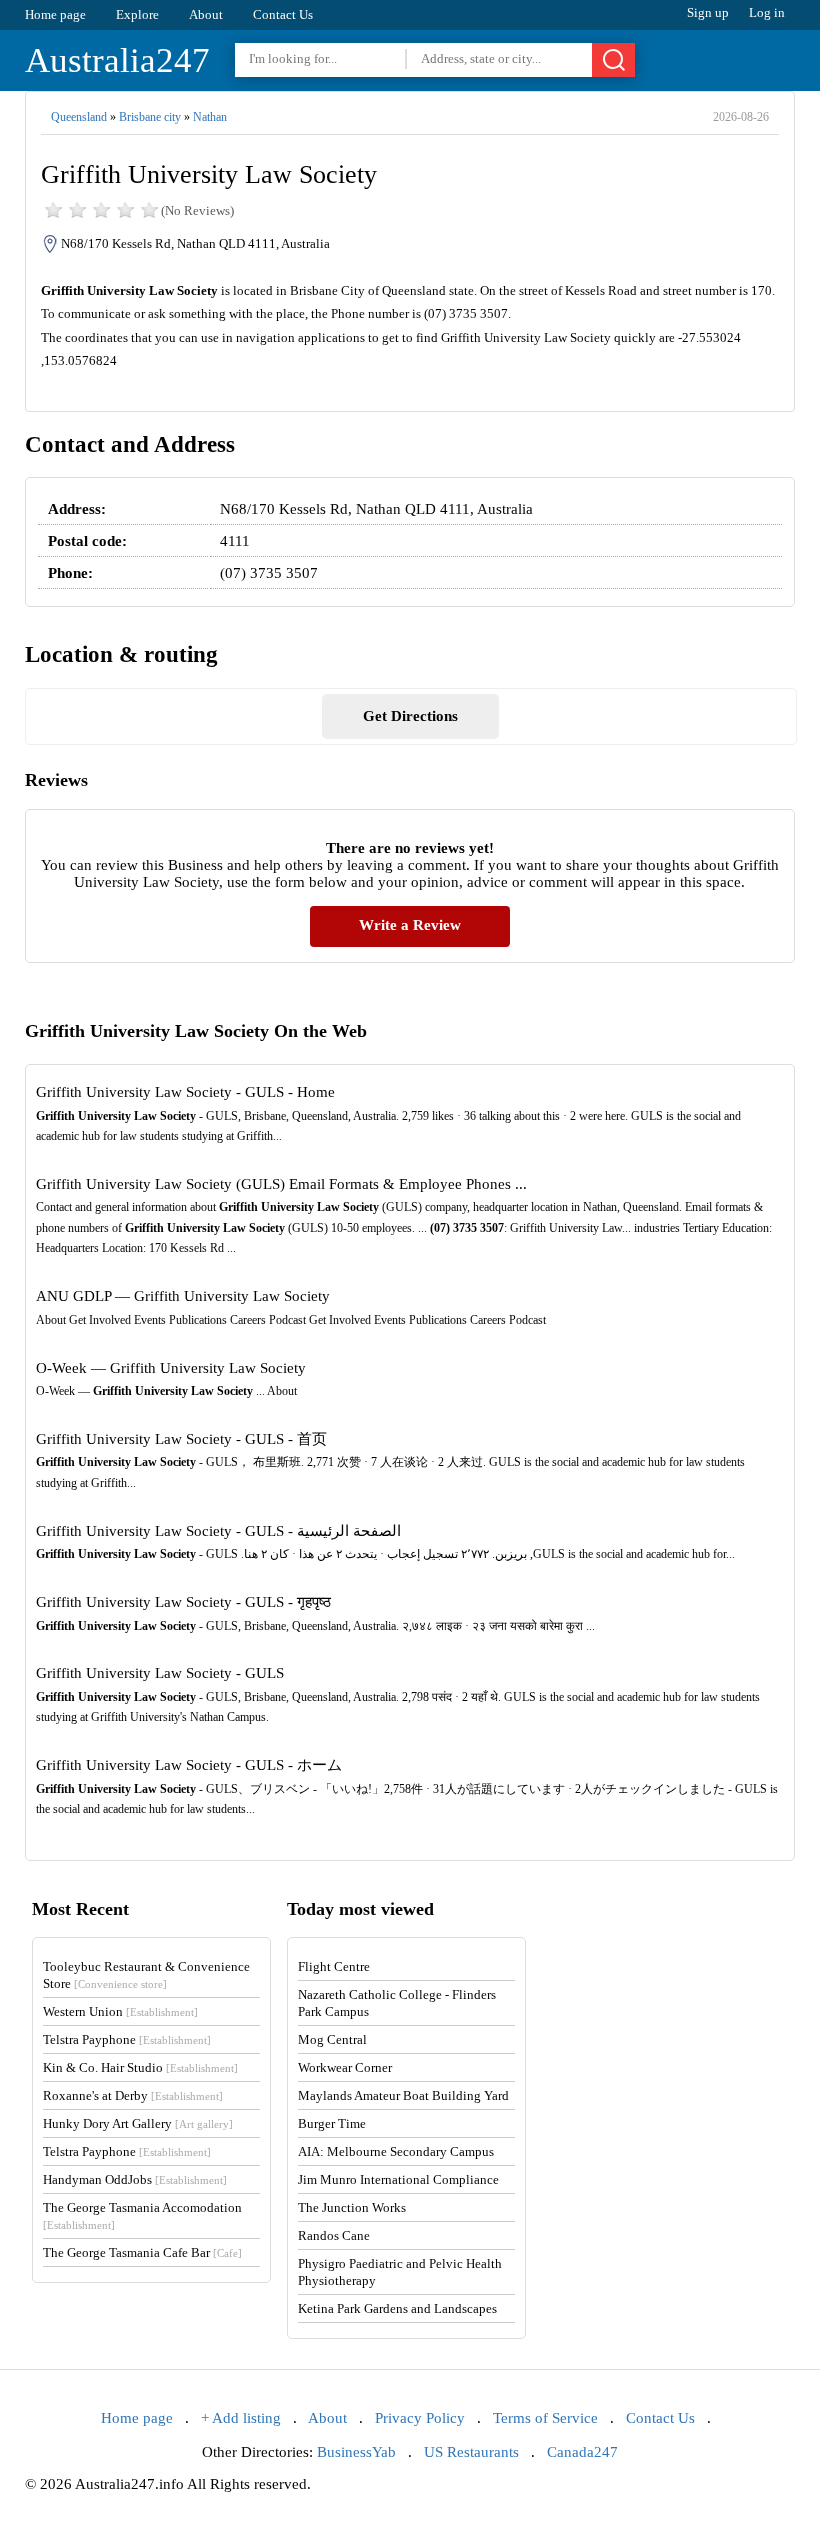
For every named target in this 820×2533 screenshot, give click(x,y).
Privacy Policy (420, 2418)
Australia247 (117, 60)
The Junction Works (352, 2207)
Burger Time (332, 2123)
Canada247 (582, 2452)
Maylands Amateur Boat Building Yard (403, 2095)
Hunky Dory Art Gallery (138, 2123)
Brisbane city (150, 117)
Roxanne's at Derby (133, 2095)
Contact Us (283, 14)
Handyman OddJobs (135, 2179)
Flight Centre (334, 1966)
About (206, 14)
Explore (137, 14)
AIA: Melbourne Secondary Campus (396, 2151)
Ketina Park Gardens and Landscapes (397, 2308)
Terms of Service (545, 2418)
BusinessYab (356, 2452)
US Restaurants (471, 2452)
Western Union (120, 2011)
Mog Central (332, 2039)
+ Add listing (241, 2418)
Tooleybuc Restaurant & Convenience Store (146, 1975)
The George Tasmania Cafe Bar (142, 2252)
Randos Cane (334, 2235)
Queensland (79, 117)
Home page (55, 14)
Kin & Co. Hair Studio (140, 2067)
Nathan (210, 117)
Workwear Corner (345, 2067)
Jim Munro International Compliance (398, 2179)
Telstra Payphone (127, 2039)
